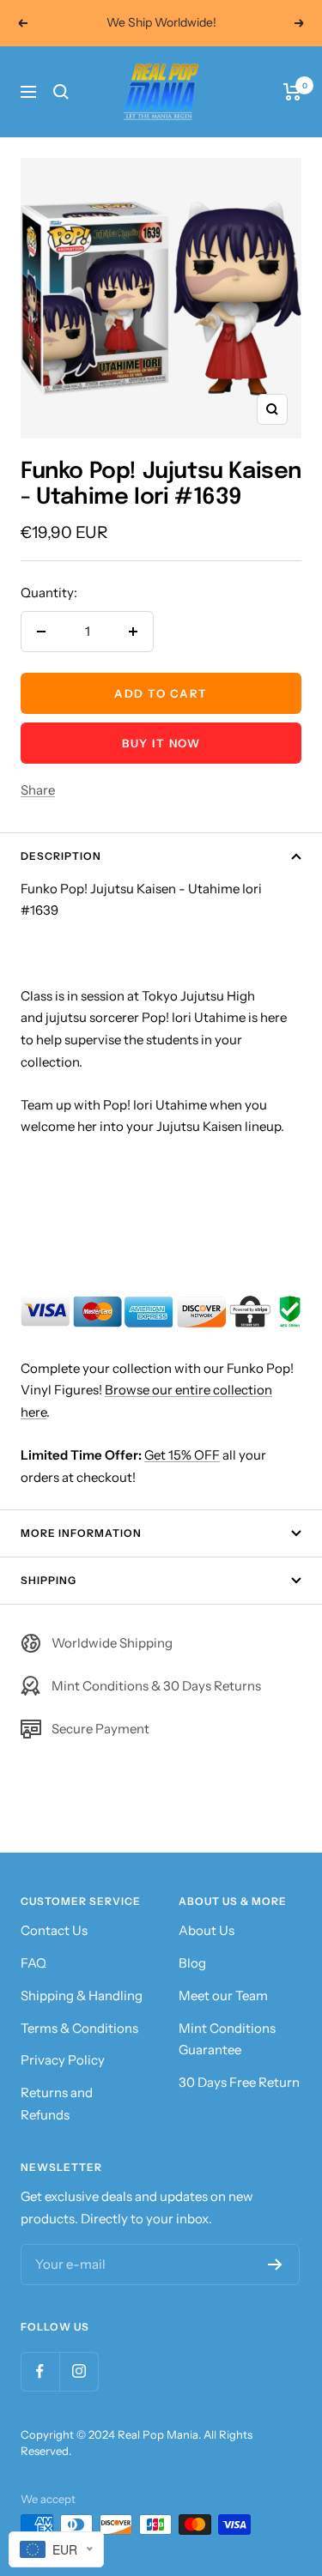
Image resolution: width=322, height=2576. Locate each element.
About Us (207, 1930)
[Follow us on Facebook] (40, 2371)
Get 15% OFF (182, 1455)
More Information (81, 1533)
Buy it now (161, 743)
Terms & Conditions (79, 2028)
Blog (192, 1963)
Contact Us (54, 1930)
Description (61, 856)
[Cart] (292, 92)
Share (38, 790)
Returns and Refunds (57, 2104)
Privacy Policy (63, 2060)
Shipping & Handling (82, 1995)
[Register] (275, 2265)
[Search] (61, 92)
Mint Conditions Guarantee (227, 2039)
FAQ (33, 1963)
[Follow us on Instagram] (79, 2371)
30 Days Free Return (239, 2082)
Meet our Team (223, 1995)
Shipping (49, 1580)
